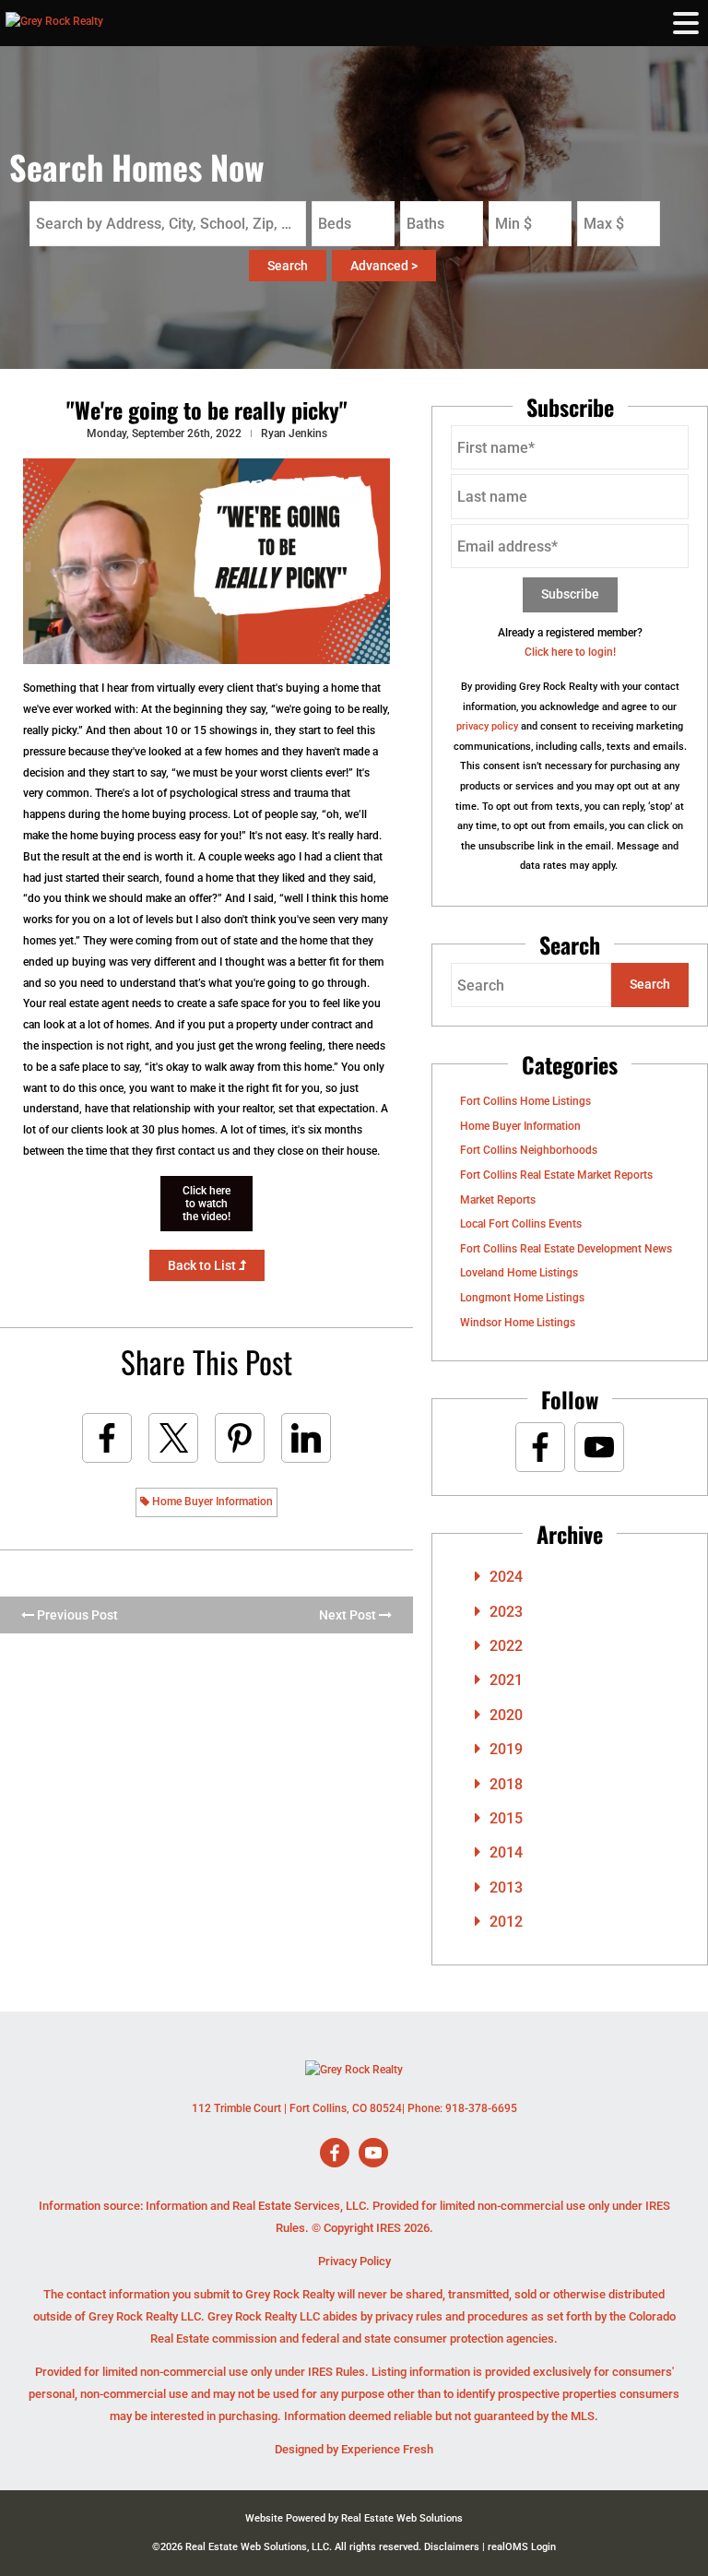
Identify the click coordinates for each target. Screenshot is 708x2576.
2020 (506, 1715)
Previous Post (76, 1615)
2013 (506, 1887)
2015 (506, 1818)
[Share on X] (173, 1438)
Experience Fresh (387, 2449)
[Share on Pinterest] (240, 1438)
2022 (506, 1646)
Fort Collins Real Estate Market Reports (556, 1175)
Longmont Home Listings (522, 1298)
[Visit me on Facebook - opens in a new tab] (540, 1447)
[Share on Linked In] (306, 1438)
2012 (506, 1922)
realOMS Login (522, 2547)
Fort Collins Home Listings (525, 1101)
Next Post (349, 1615)
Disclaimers (452, 2547)
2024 (506, 1577)
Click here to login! (570, 652)
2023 (506, 1612)
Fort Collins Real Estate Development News (566, 1249)
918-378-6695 (481, 2108)
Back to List (203, 1265)
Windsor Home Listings (518, 1323)
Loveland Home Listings (519, 1273)
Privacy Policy (354, 2261)
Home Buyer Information (211, 1502)
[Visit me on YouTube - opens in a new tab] (599, 1447)
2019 (506, 1749)
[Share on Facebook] (107, 1438)
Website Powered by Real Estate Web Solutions (354, 2518)
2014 (506, 1852)
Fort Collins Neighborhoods (529, 1150)
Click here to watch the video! (206, 1204)
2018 (506, 1784)
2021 (506, 1680)
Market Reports (498, 1200)
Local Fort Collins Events (521, 1224)
